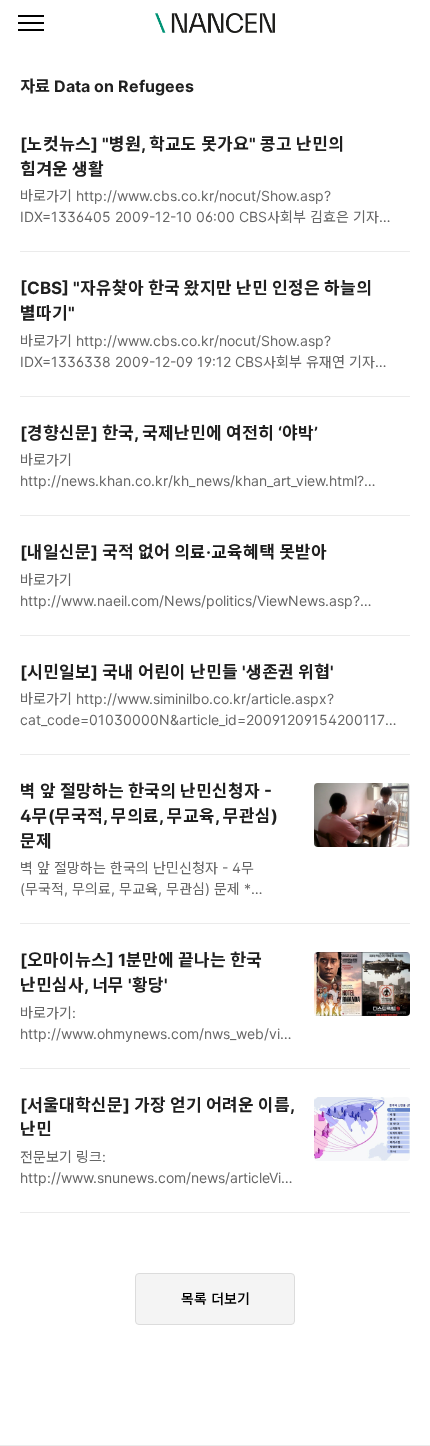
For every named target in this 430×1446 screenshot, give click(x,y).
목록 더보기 (215, 1298)
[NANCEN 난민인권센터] (215, 23)
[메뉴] (31, 24)
